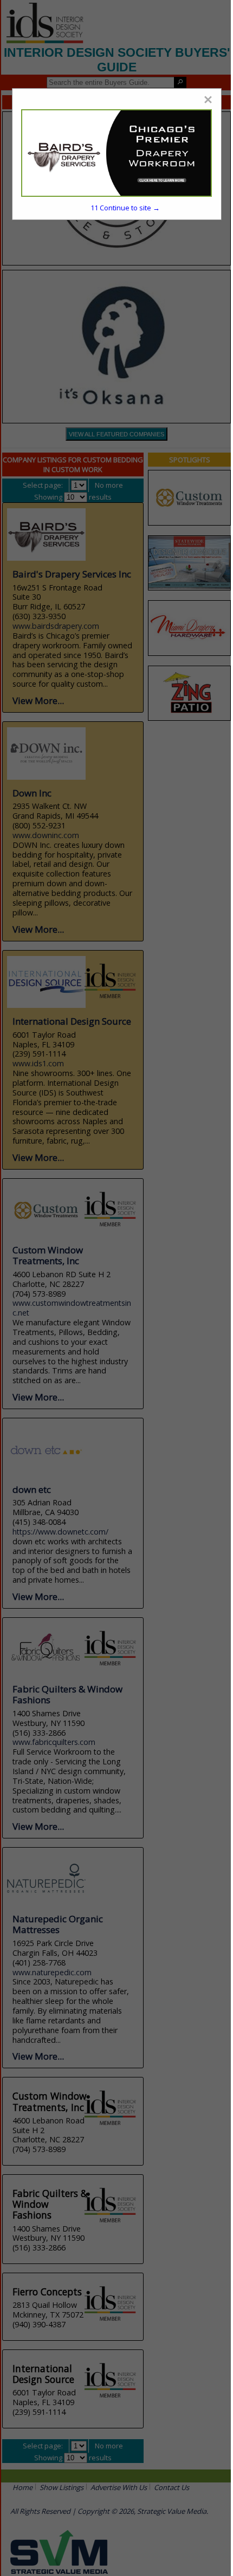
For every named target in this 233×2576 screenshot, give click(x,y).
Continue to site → (125, 208)
